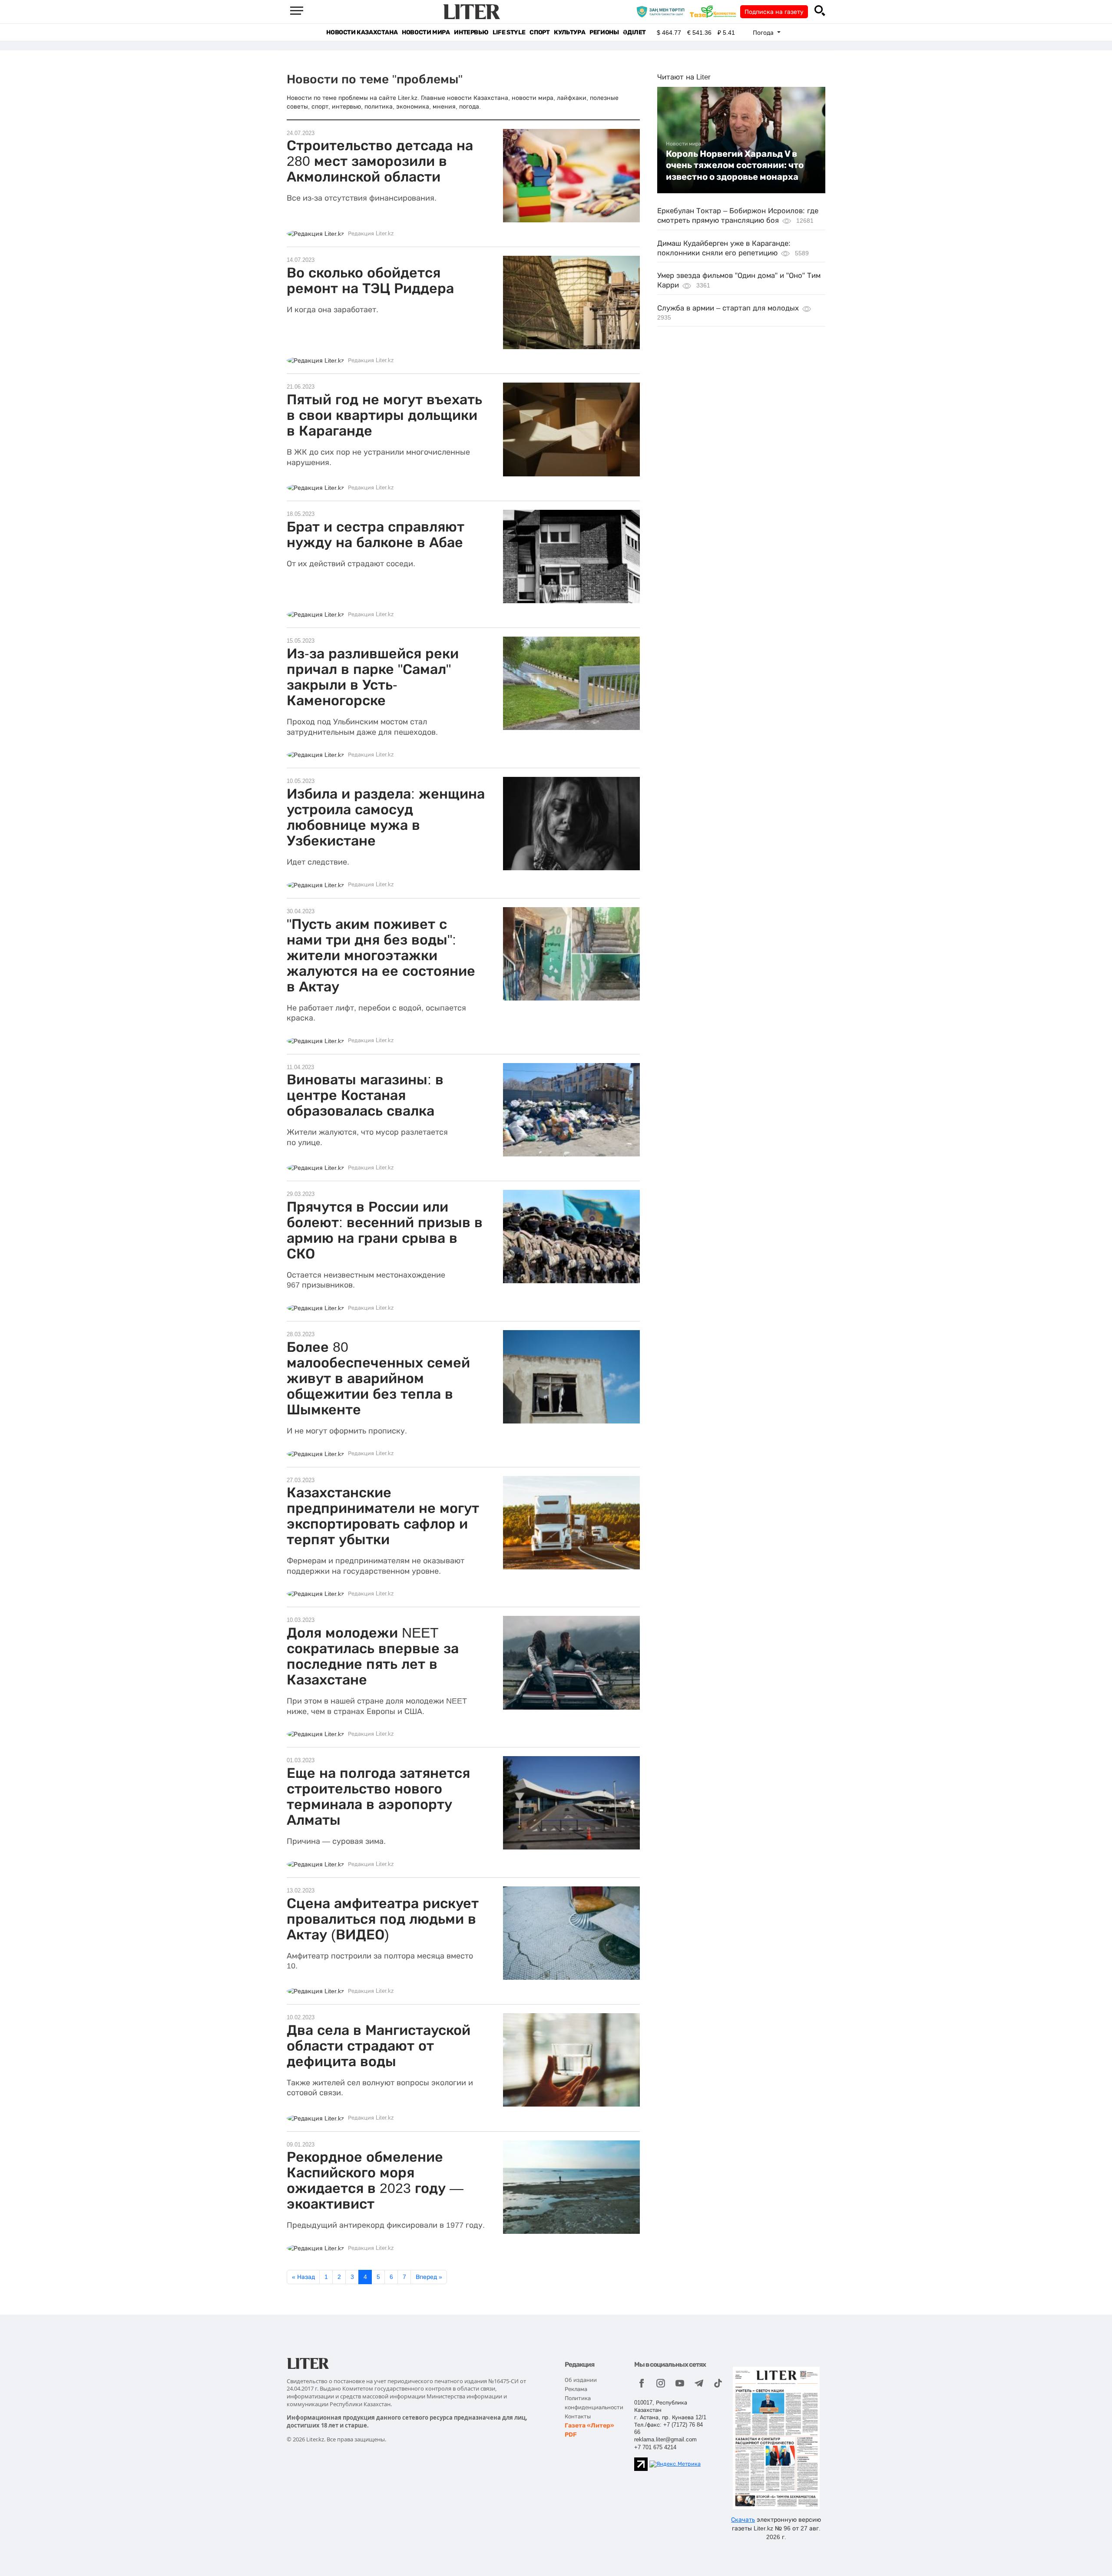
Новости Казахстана (362, 32)
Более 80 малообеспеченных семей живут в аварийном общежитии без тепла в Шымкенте (378, 1378)
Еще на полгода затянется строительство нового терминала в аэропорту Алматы (378, 1797)
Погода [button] (764, 33)
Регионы (604, 32)
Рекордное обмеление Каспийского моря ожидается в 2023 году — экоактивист (375, 2180)
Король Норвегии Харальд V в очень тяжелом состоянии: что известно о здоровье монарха (735, 165)
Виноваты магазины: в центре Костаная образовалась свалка (365, 1095)
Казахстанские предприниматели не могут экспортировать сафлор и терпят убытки (383, 1516)
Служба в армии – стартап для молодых (728, 308)
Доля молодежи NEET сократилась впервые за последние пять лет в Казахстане (373, 1656)
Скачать (743, 2520)
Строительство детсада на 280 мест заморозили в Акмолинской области (380, 161)
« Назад (303, 2277)
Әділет (634, 32)
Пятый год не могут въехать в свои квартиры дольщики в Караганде (384, 415)
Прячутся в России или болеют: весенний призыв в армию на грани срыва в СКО (385, 1230)
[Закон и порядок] (663, 11)
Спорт (539, 32)
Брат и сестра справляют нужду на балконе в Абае (376, 535)
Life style (509, 32)
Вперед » (429, 2277)
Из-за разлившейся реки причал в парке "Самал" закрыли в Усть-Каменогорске (373, 677)
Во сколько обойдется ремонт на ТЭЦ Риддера (370, 281)
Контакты (578, 2416)
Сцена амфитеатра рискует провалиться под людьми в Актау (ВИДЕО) (383, 1919)
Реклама (576, 2389)
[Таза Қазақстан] (715, 11)
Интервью (471, 32)
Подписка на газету (774, 12)
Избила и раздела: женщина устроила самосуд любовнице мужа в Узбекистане (386, 817)
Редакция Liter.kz (371, 234)
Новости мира (426, 32)
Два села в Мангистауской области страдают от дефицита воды (379, 2046)
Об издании (581, 2380)
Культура (569, 32)
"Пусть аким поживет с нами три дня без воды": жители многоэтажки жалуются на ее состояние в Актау (381, 955)
